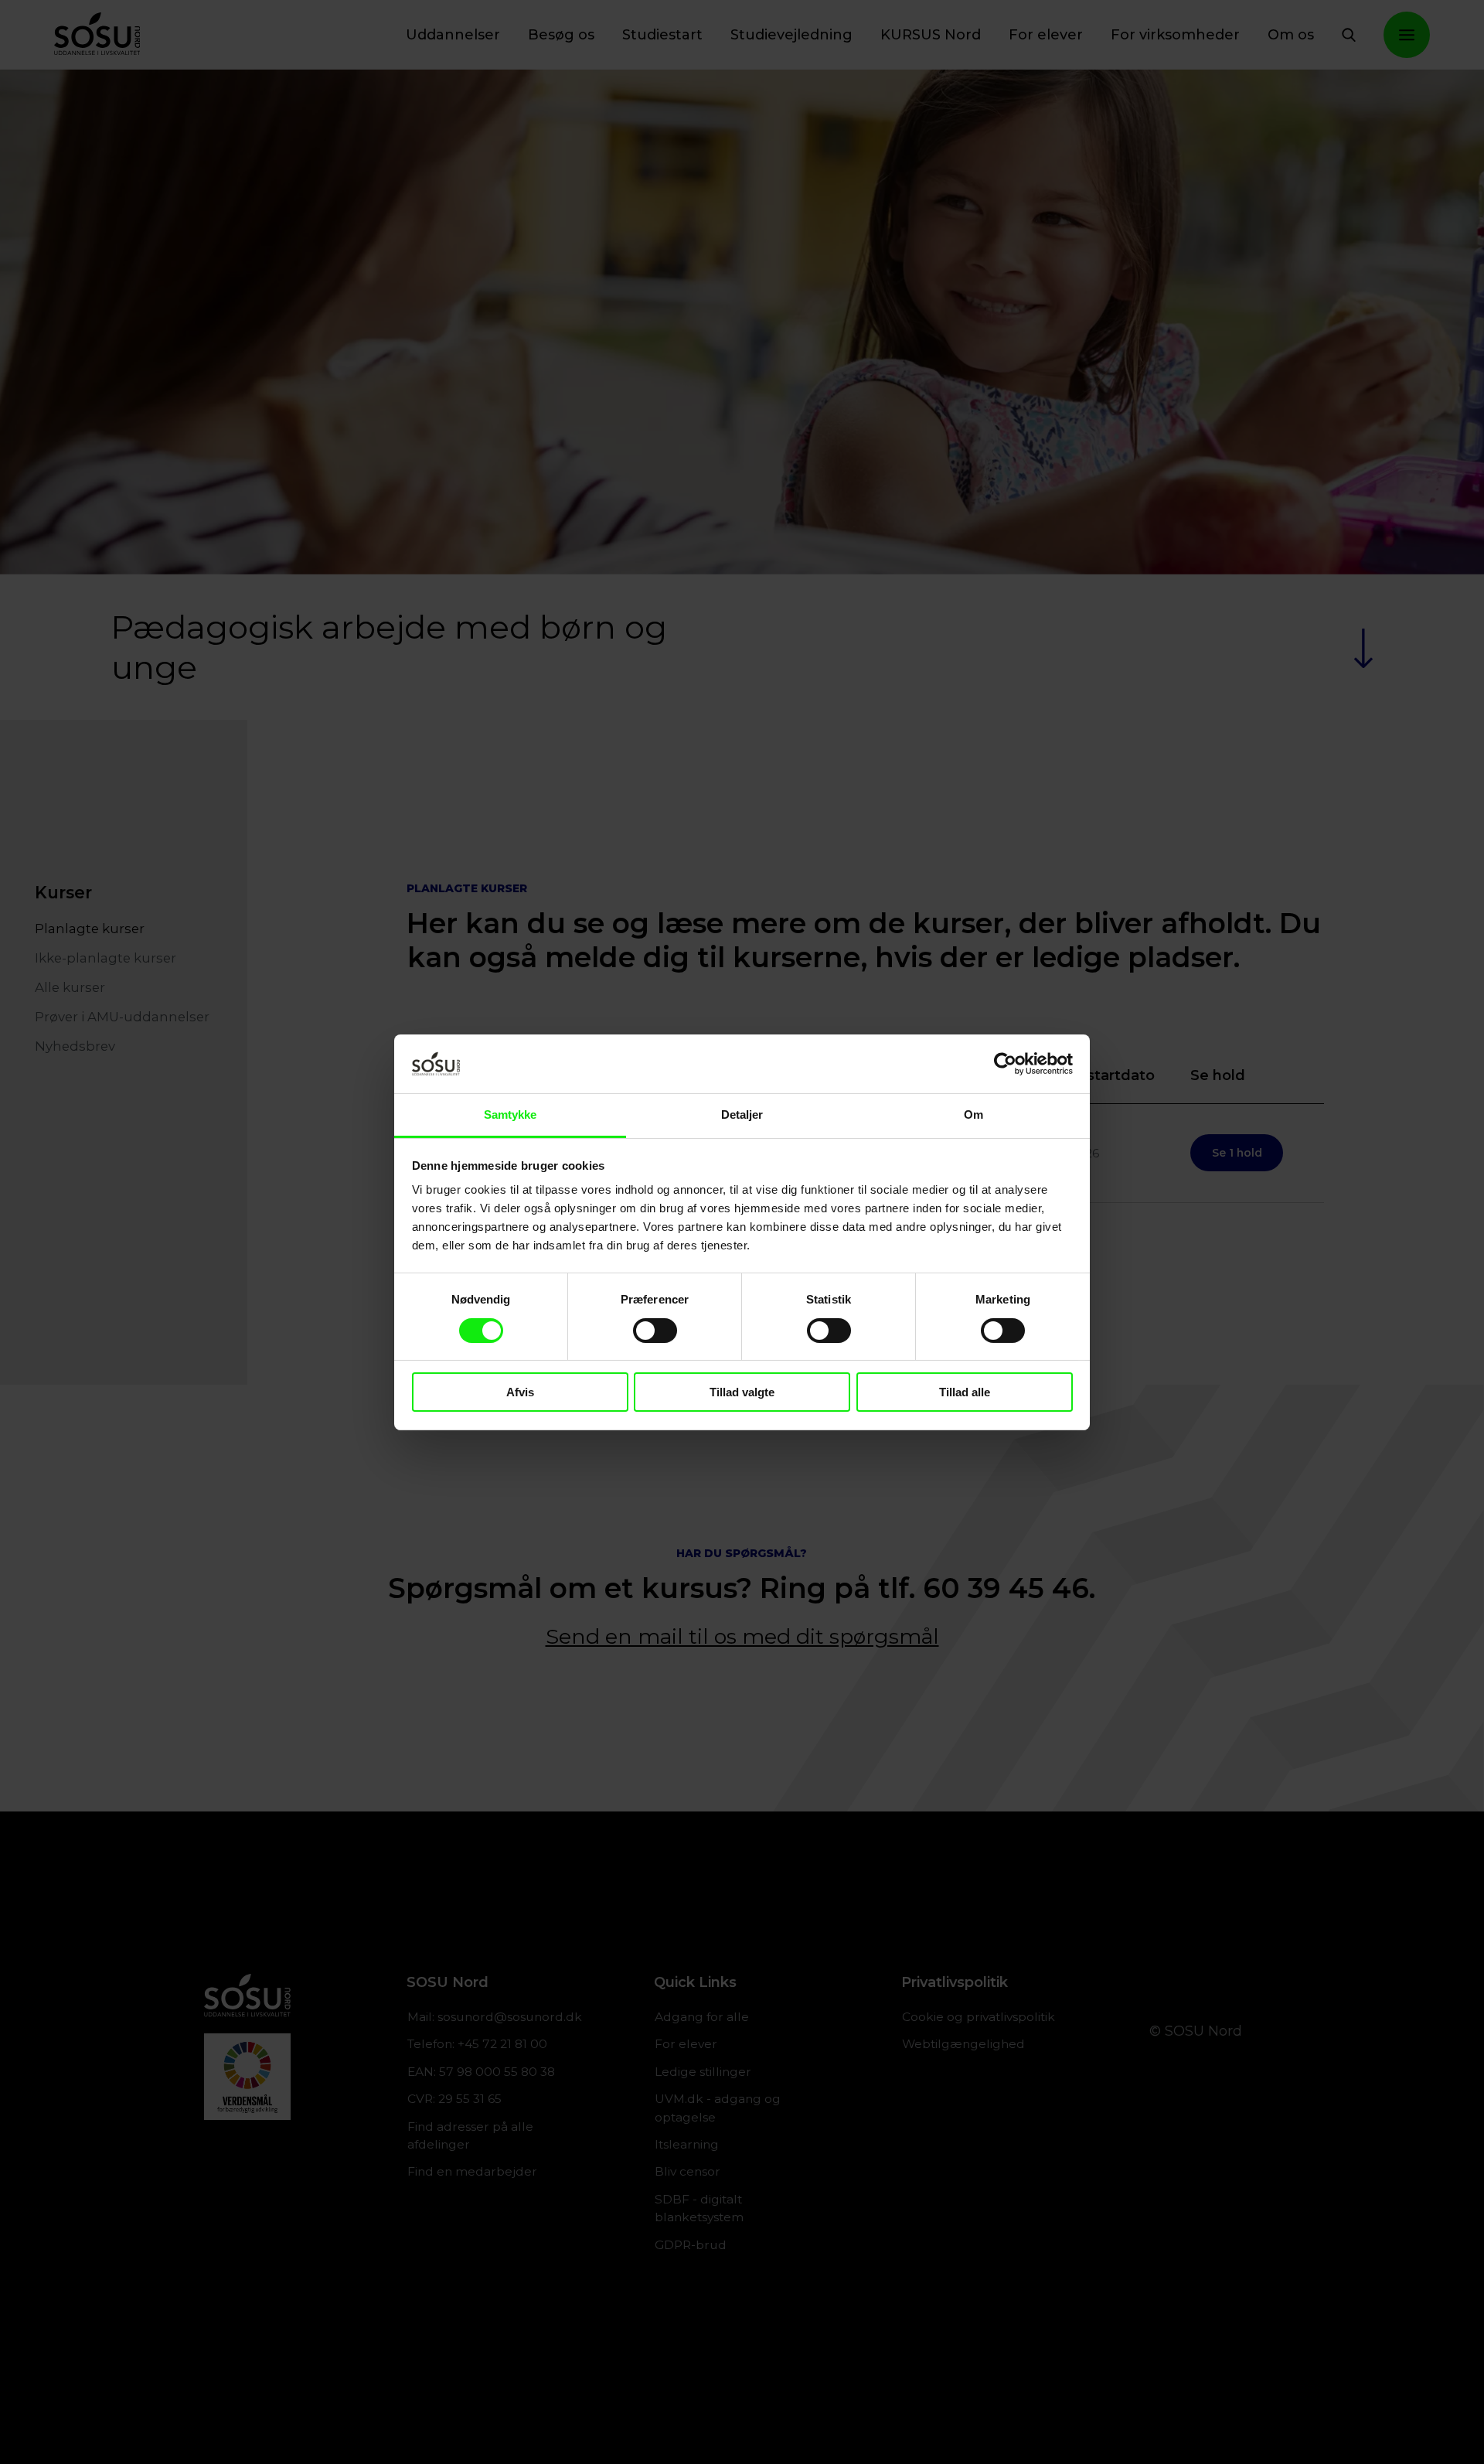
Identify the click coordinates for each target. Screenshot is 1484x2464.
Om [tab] (973, 1114)
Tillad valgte (742, 1392)
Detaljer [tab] (742, 1114)
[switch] (655, 1331)
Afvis (520, 1392)
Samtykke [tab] (511, 1114)
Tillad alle (965, 1392)
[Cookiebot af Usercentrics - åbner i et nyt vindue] (1005, 1064)
